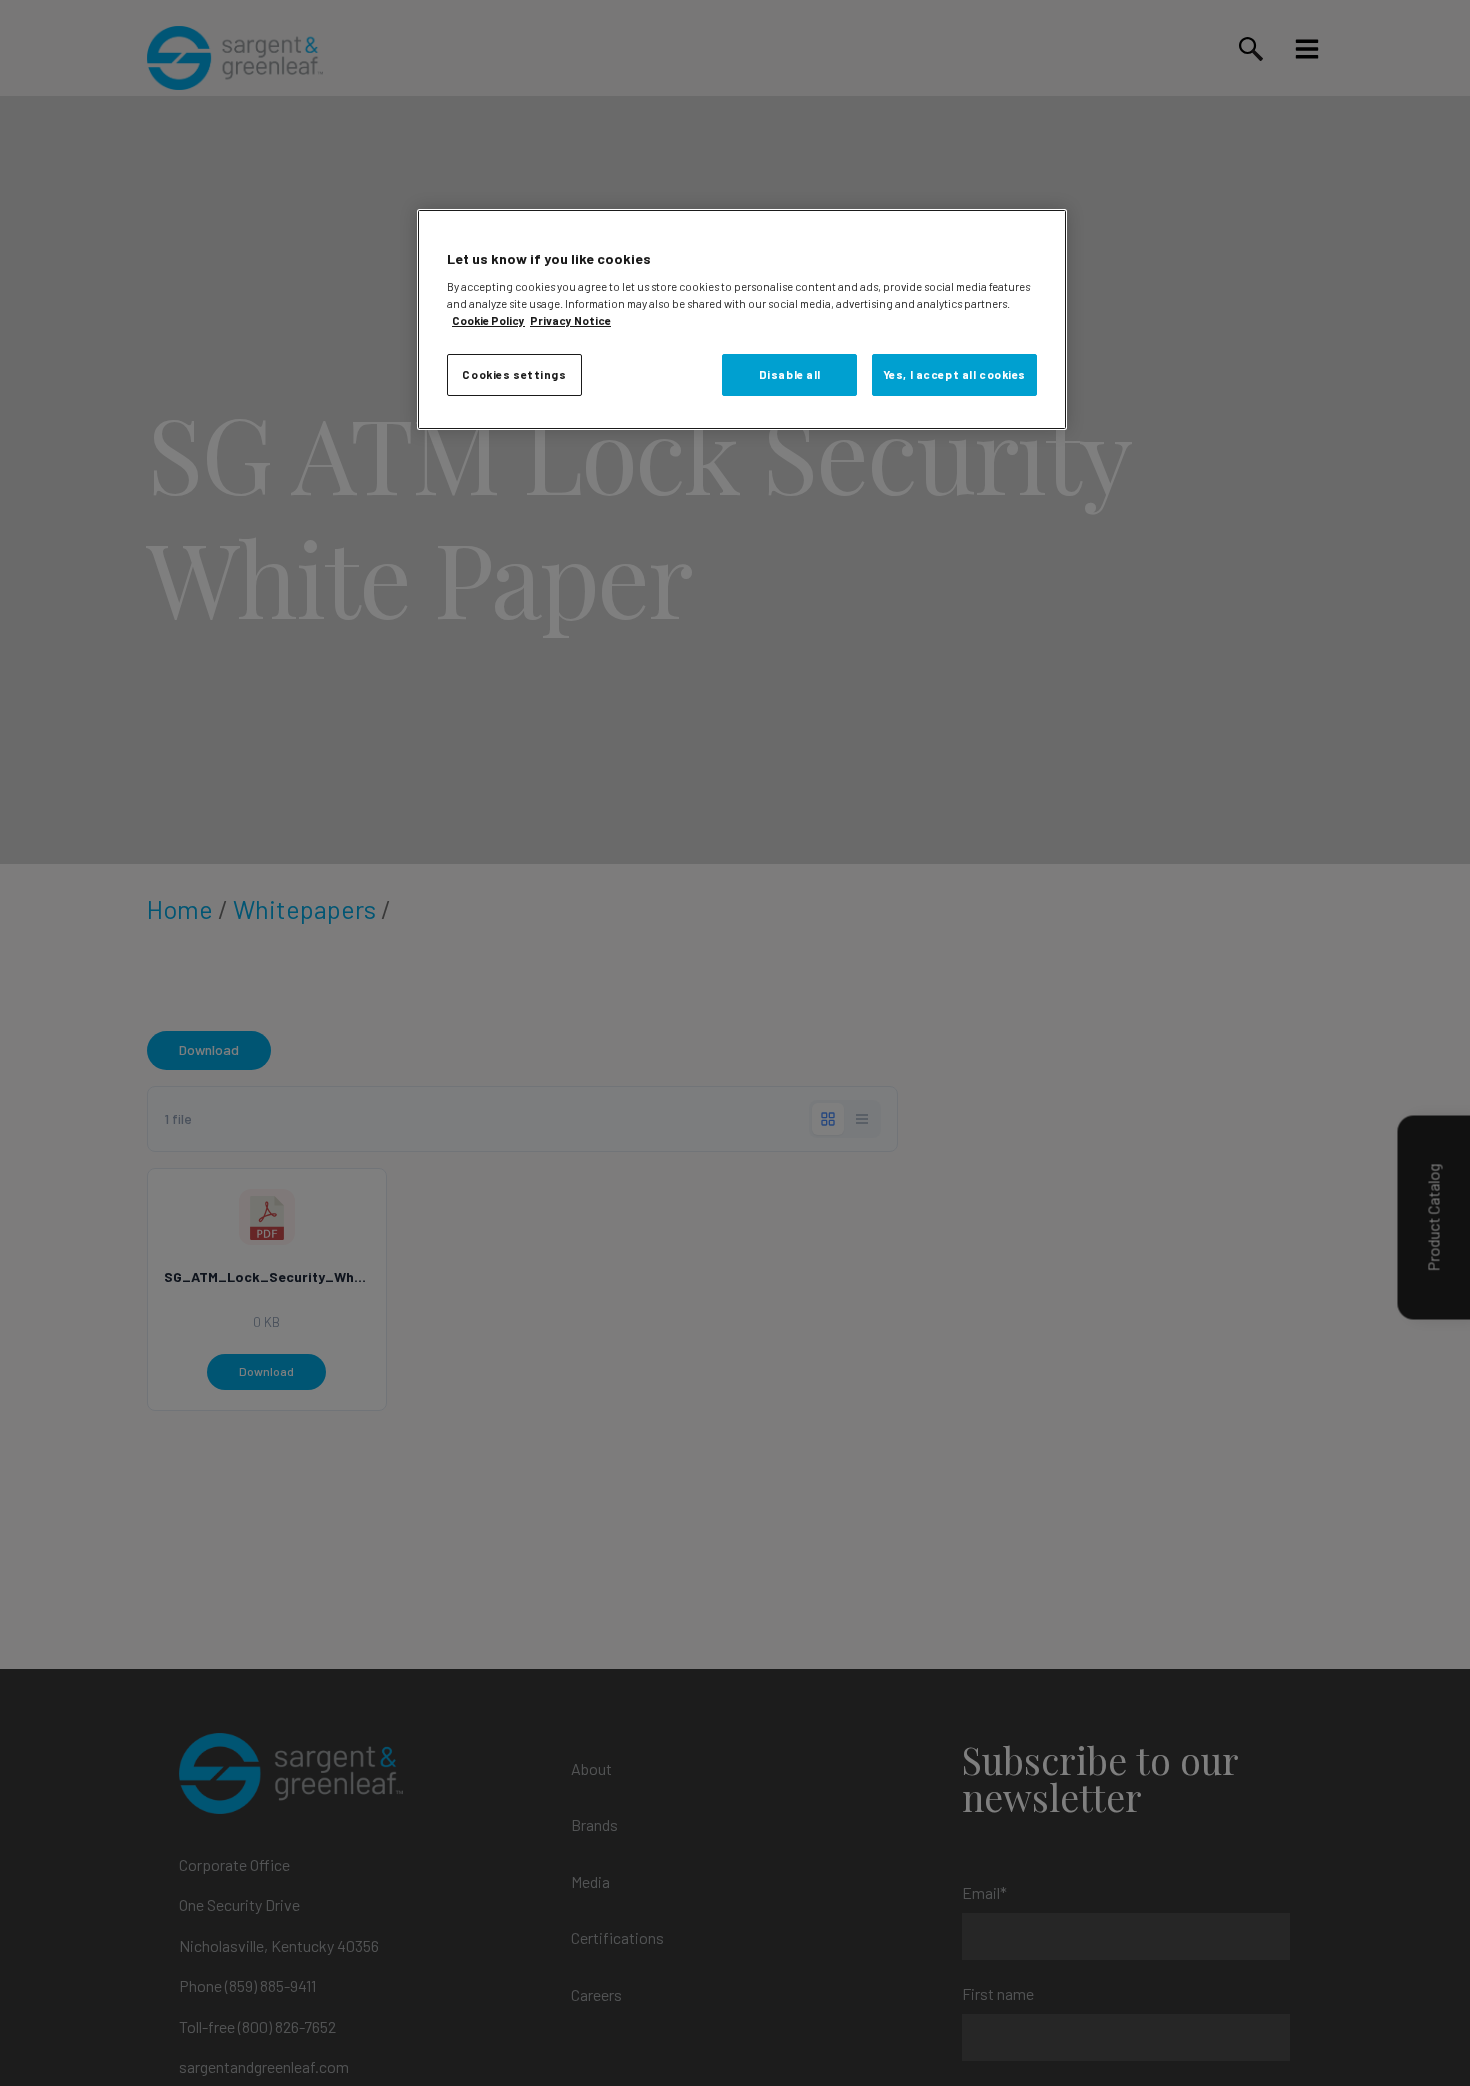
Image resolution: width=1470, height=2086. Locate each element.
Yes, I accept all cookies (954, 374)
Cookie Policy (488, 320)
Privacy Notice (570, 320)
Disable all (790, 374)
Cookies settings (514, 374)
